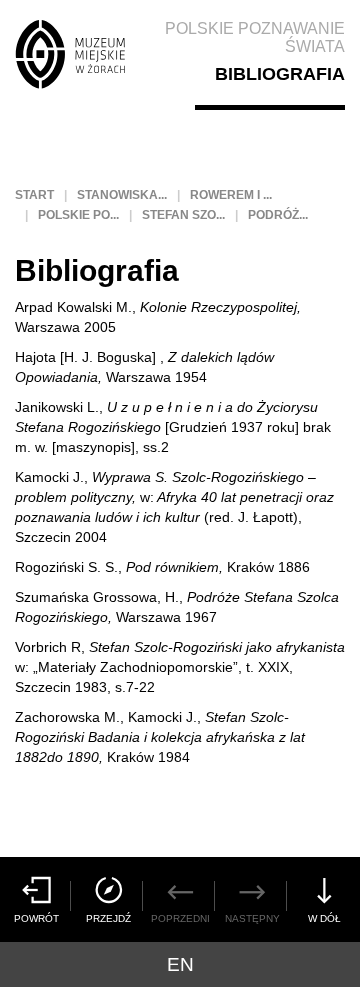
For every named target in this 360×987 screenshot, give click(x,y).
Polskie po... (78, 215)
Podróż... (278, 215)
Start (34, 195)
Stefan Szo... (183, 215)
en (180, 964)
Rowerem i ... (231, 195)
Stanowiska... (122, 195)
